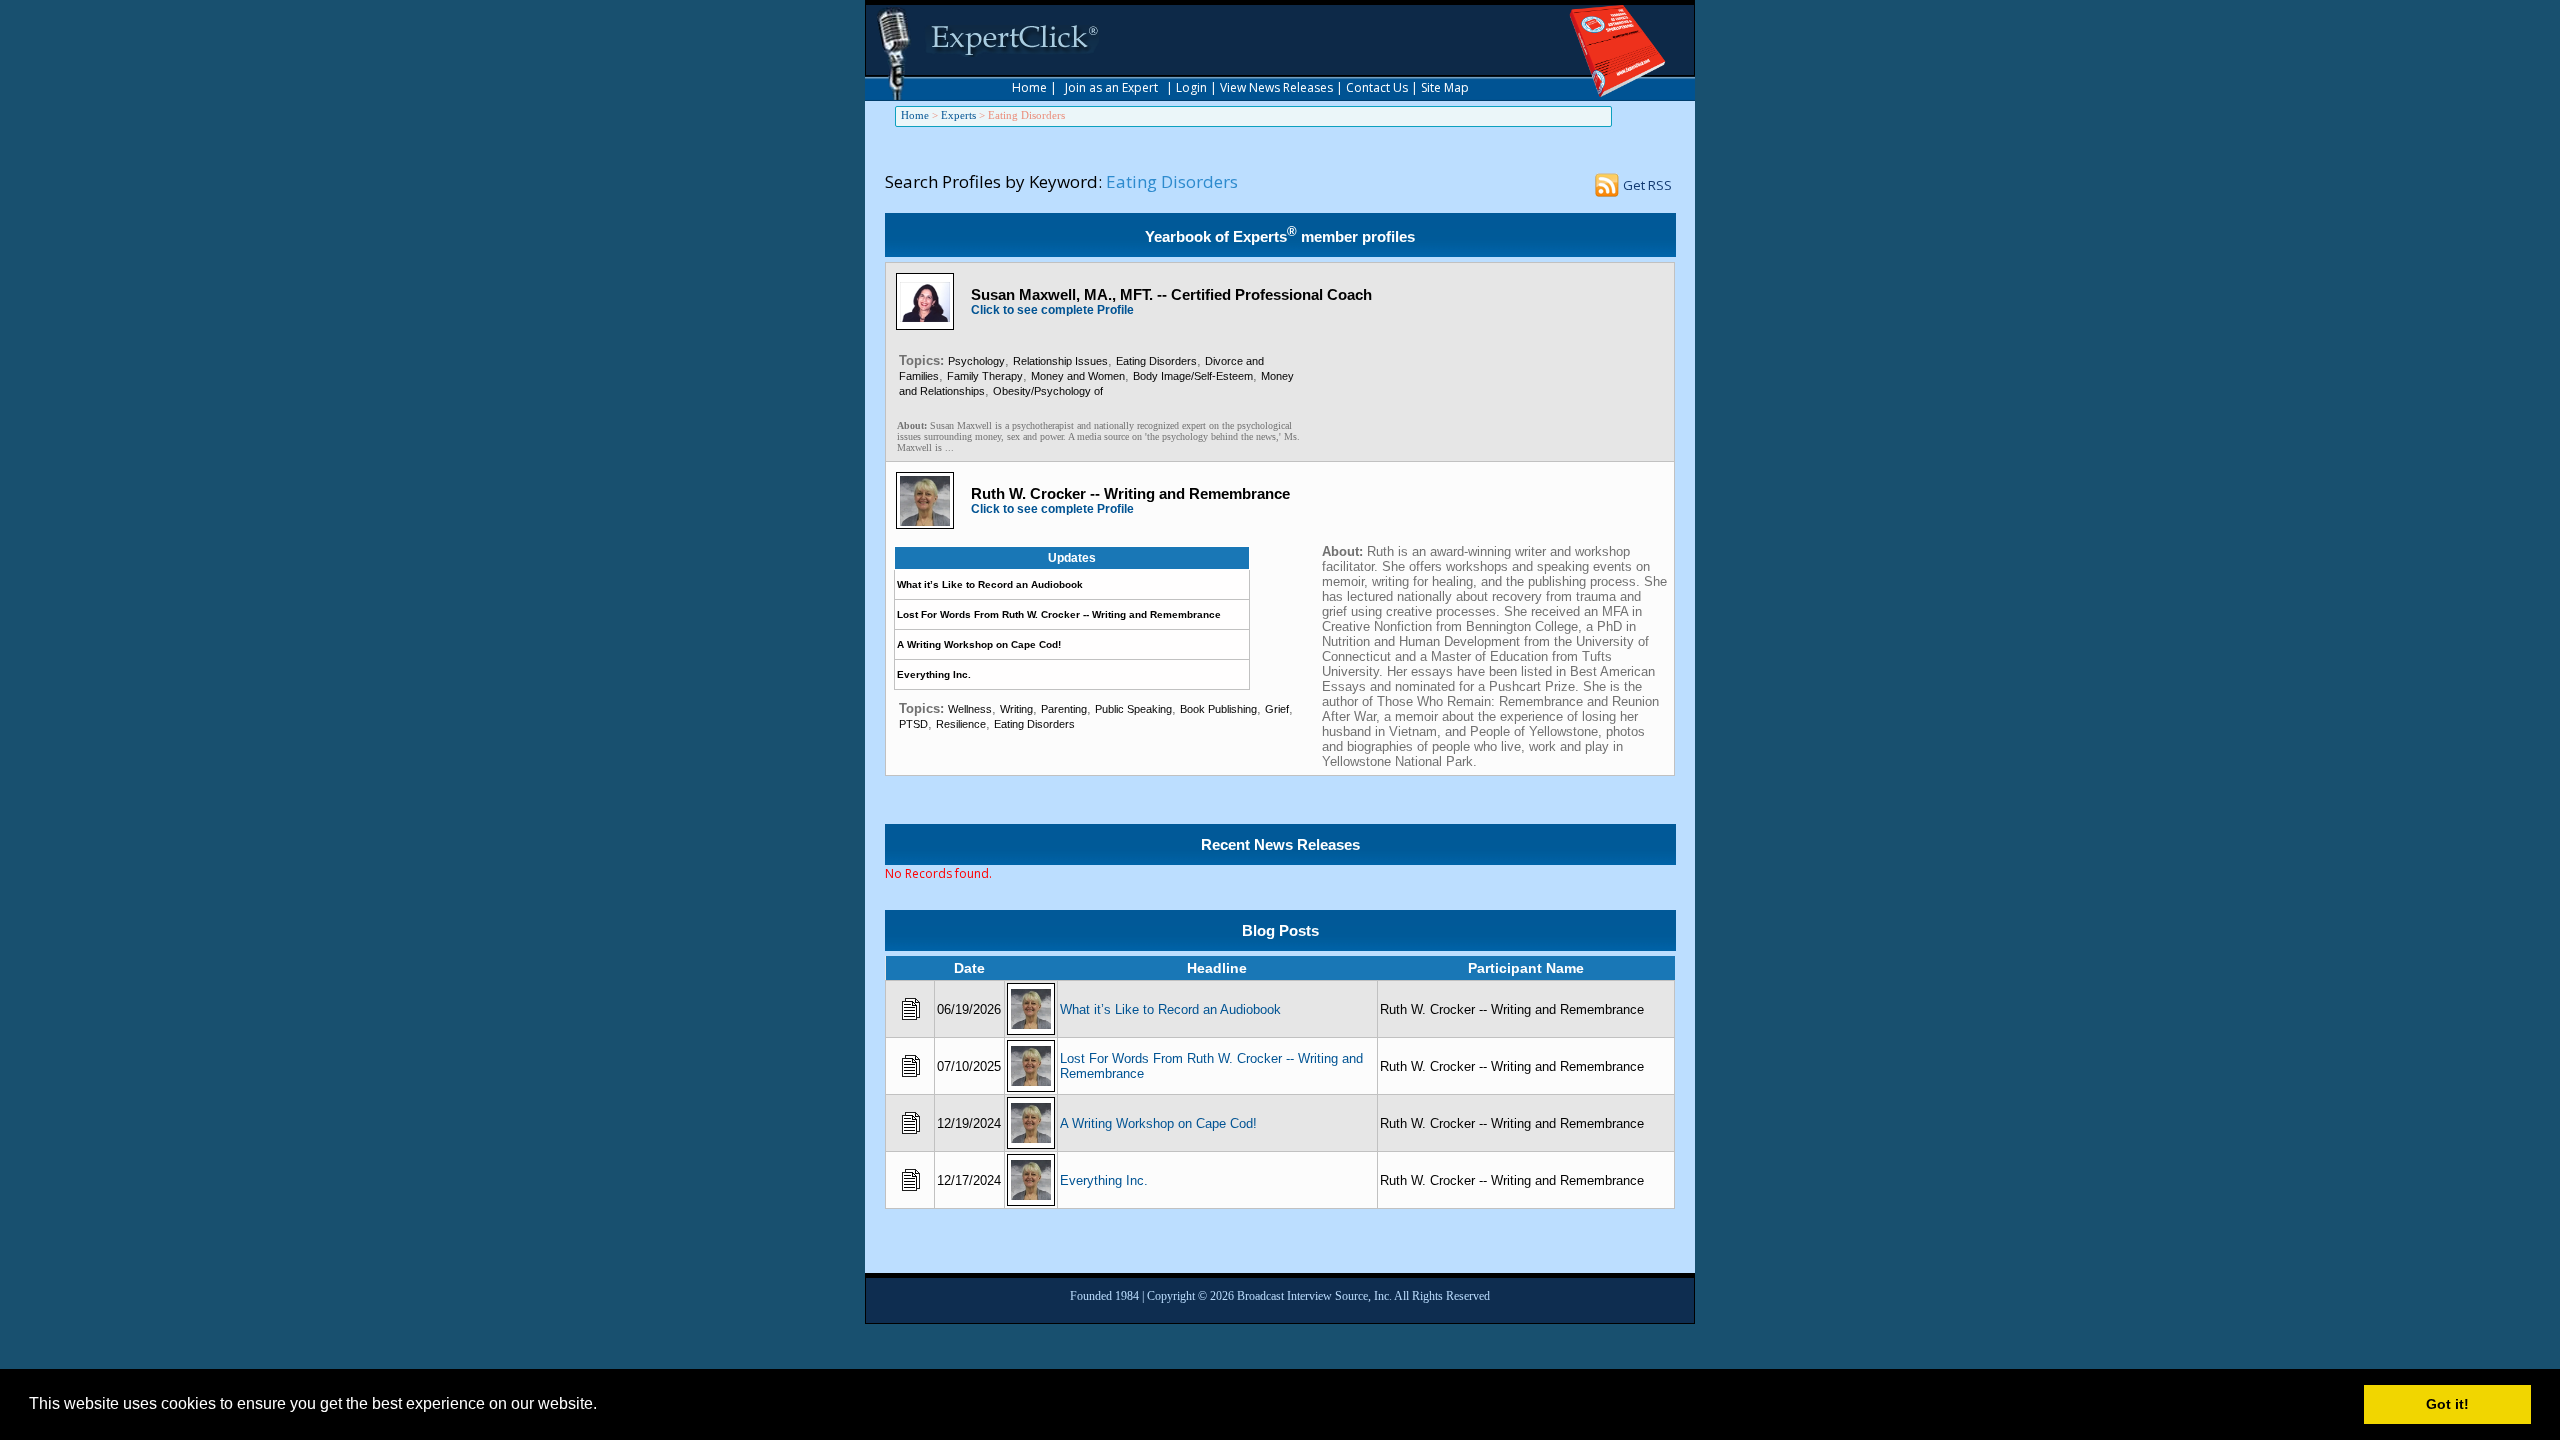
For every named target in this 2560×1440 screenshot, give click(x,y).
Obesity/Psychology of (1048, 391)
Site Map (1445, 87)
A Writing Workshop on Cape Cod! (979, 644)
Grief (1277, 709)
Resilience (961, 724)
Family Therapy (985, 376)
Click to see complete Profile (1052, 310)
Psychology (976, 361)
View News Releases (1276, 87)
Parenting (1064, 709)
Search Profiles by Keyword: (993, 181)
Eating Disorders (1156, 361)
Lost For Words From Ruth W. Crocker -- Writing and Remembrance (1059, 614)
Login (1191, 87)
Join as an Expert (1111, 87)
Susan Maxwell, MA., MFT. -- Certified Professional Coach (1171, 294)
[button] (604, 1406)
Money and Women (1078, 376)
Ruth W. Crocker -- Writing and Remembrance (1130, 493)
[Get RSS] (1607, 190)
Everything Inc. (934, 674)
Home (1029, 87)
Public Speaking (1133, 709)
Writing (1016, 709)
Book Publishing (1218, 709)
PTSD (913, 724)
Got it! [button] (2447, 1404)
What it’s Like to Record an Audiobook (990, 584)
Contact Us (1377, 87)
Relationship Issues (1060, 361)
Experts (958, 115)
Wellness (970, 709)
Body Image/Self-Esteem (1193, 376)
